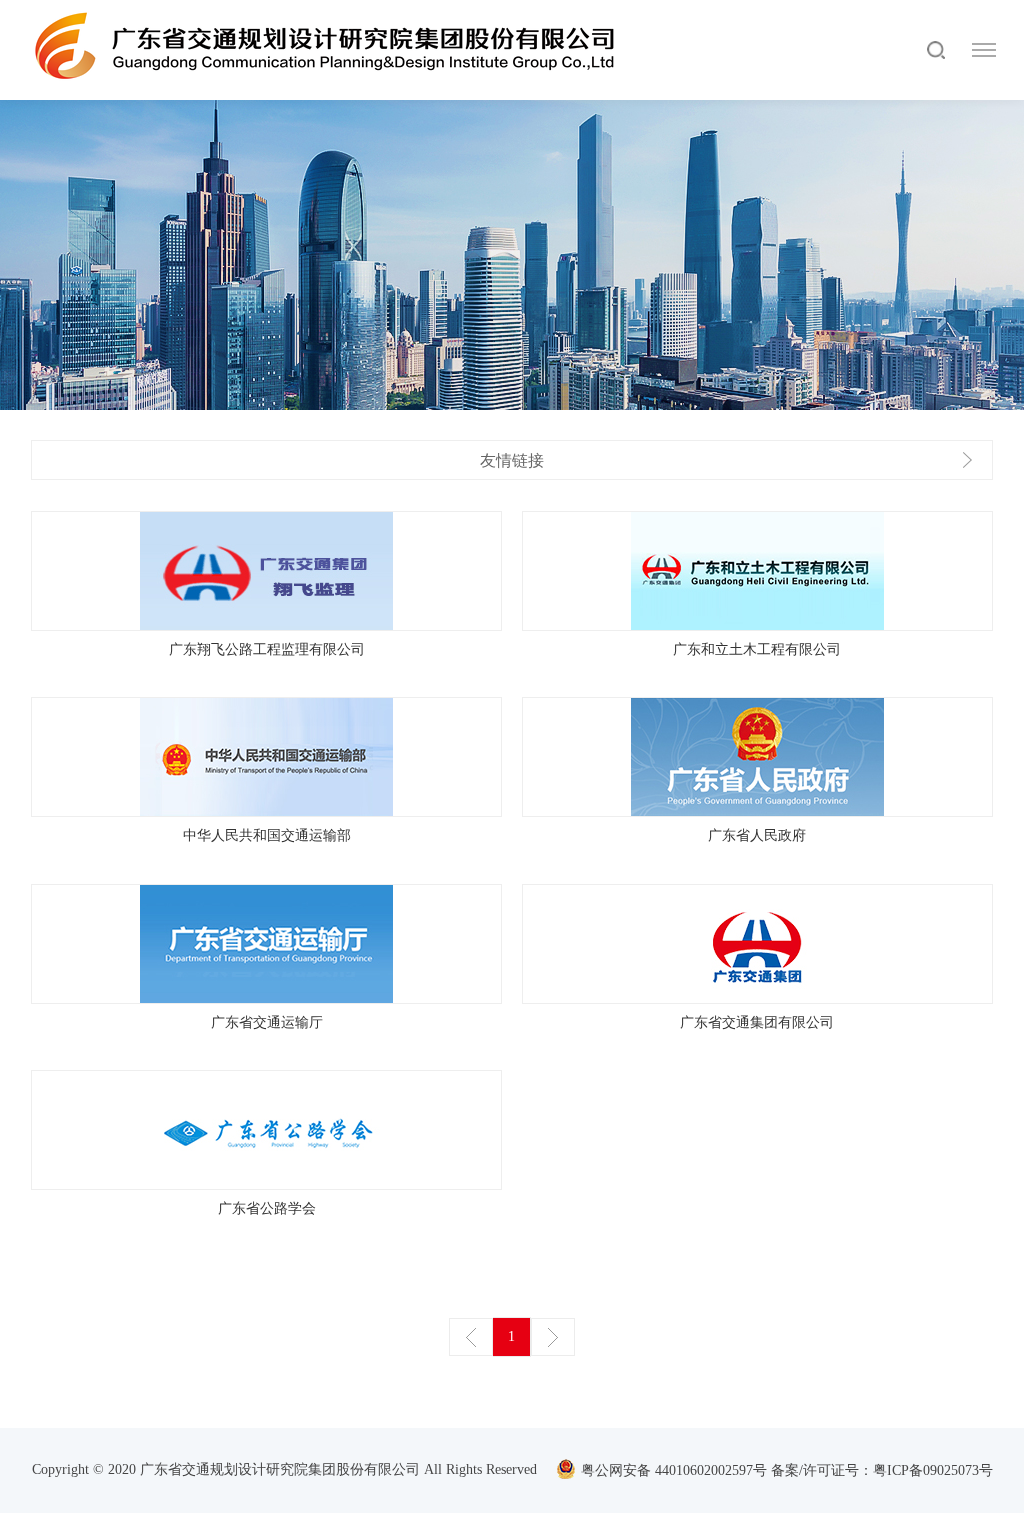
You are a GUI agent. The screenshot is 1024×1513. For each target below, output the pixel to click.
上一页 (471, 1337)
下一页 (553, 1337)
